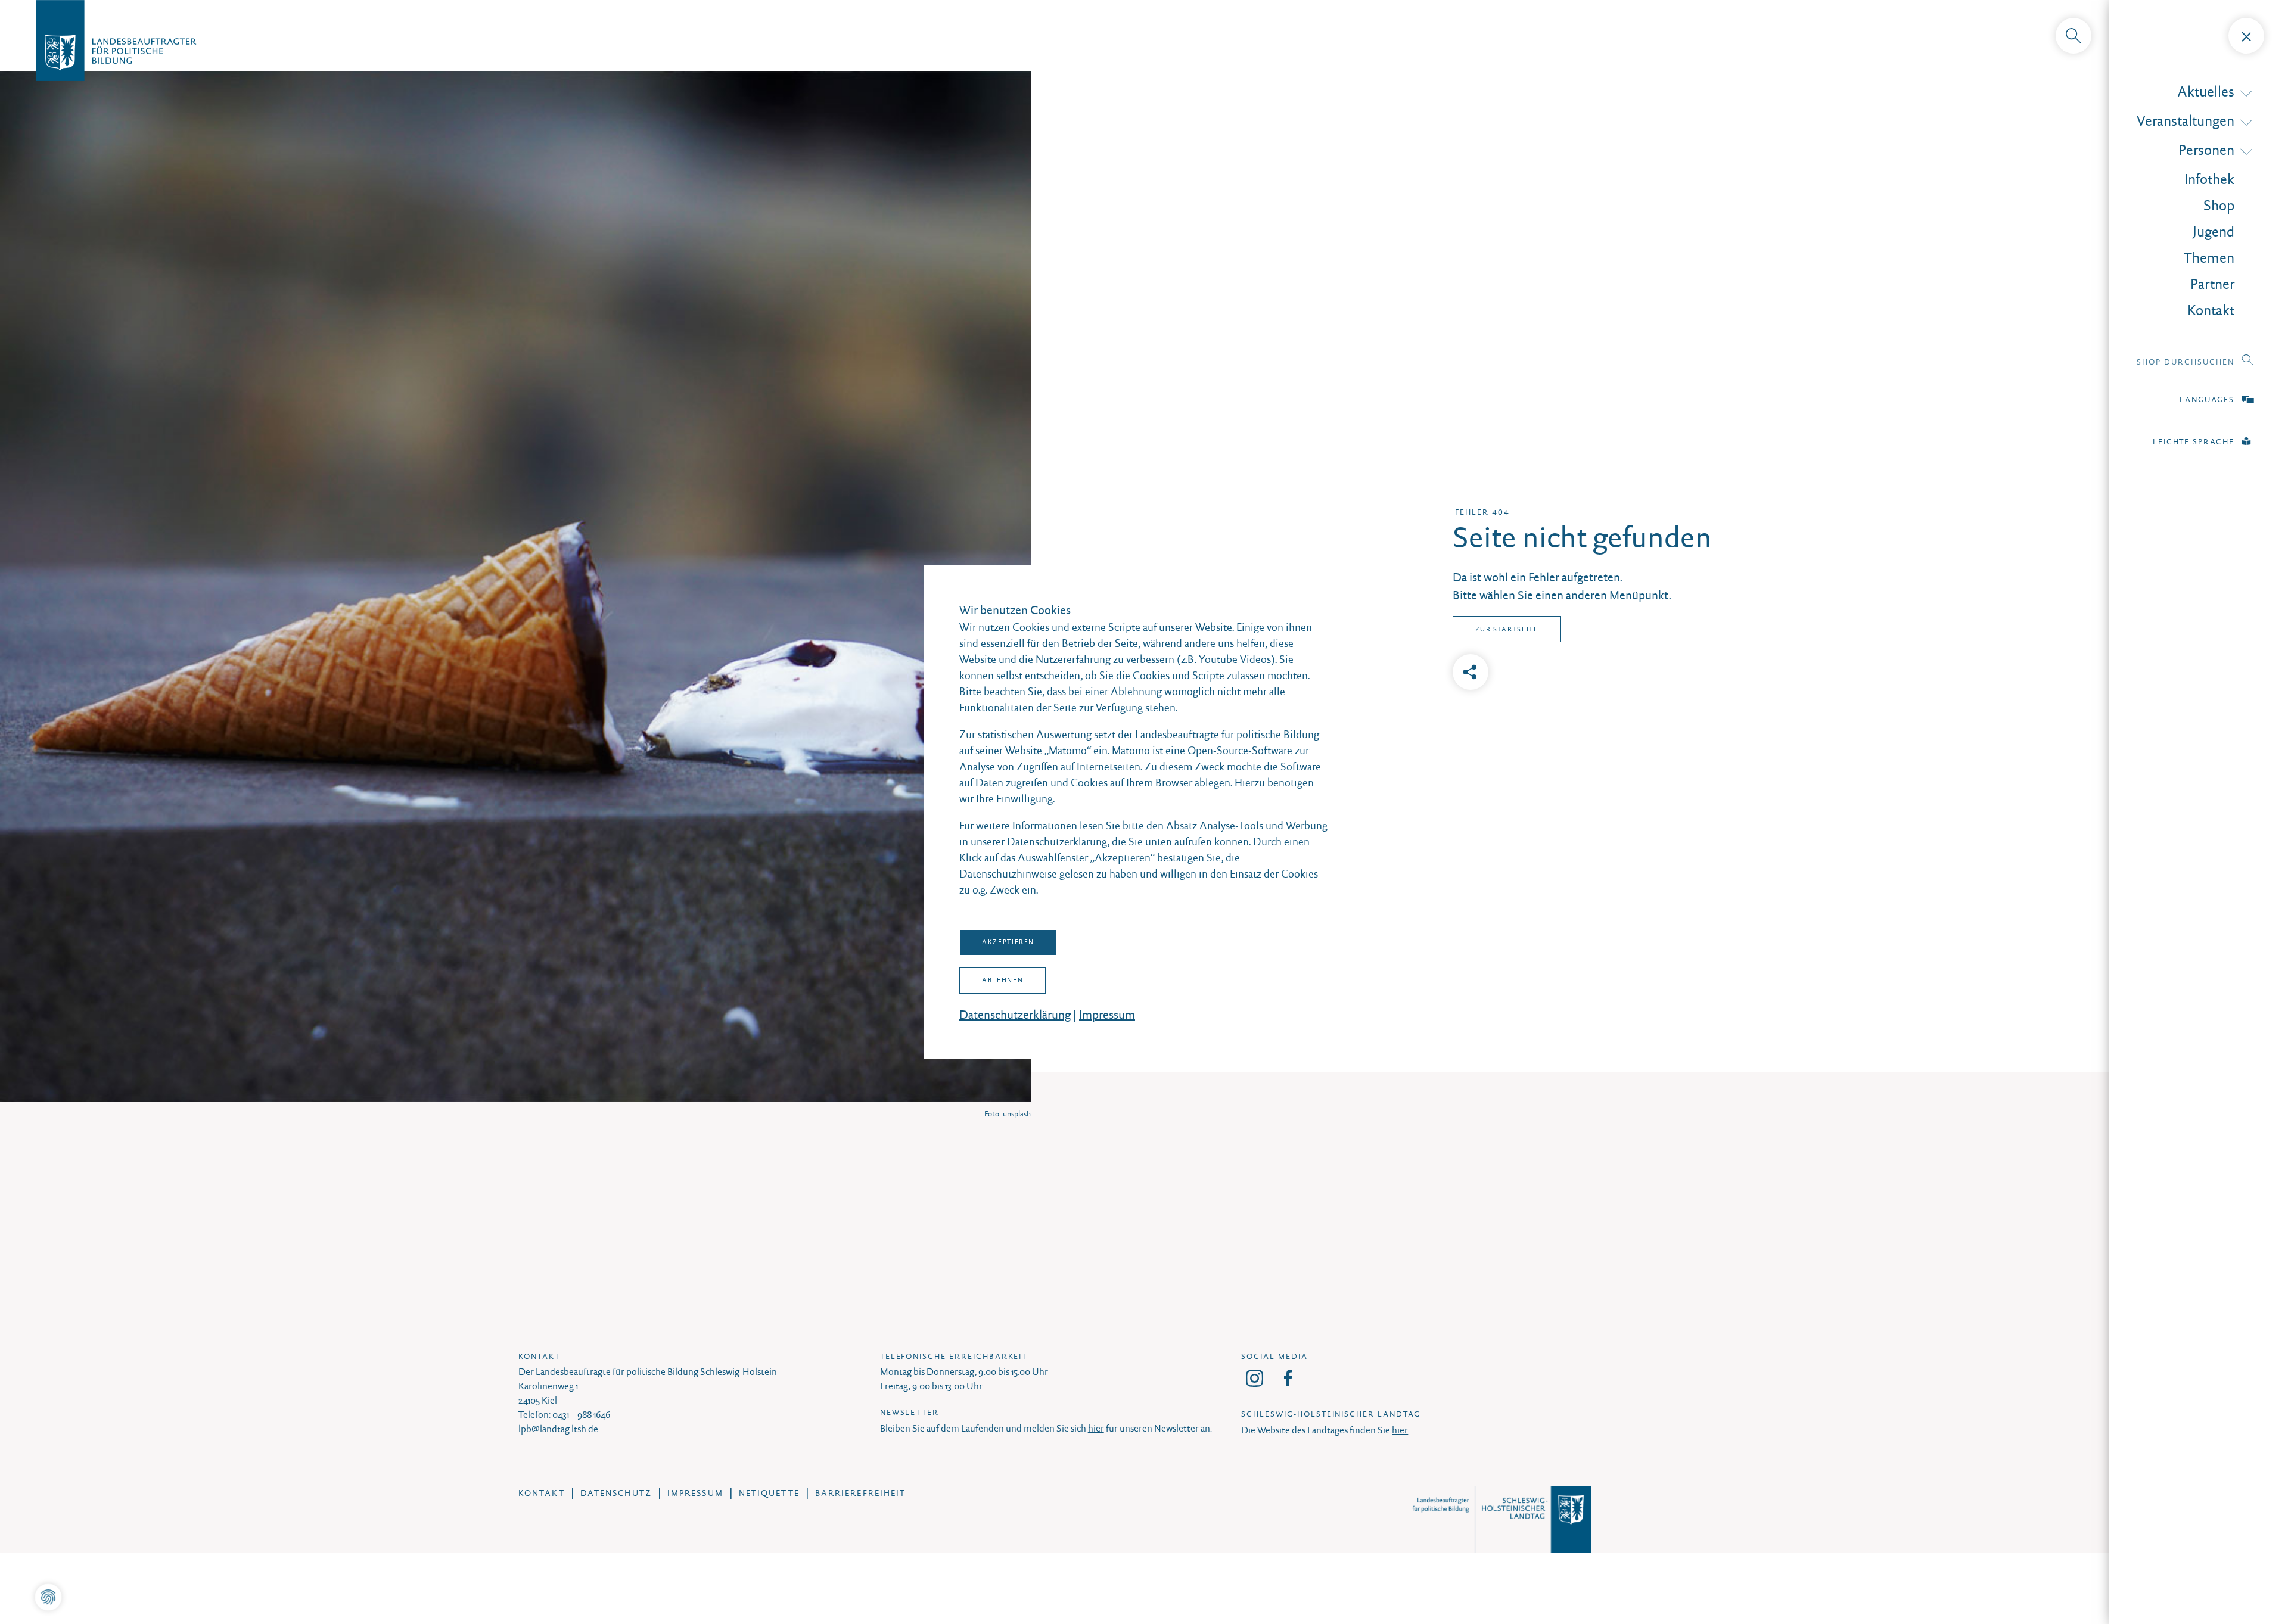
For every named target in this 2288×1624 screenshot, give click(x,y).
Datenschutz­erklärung (1015, 1015)
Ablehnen (1002, 980)
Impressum (1107, 1015)
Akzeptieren (1008, 942)
